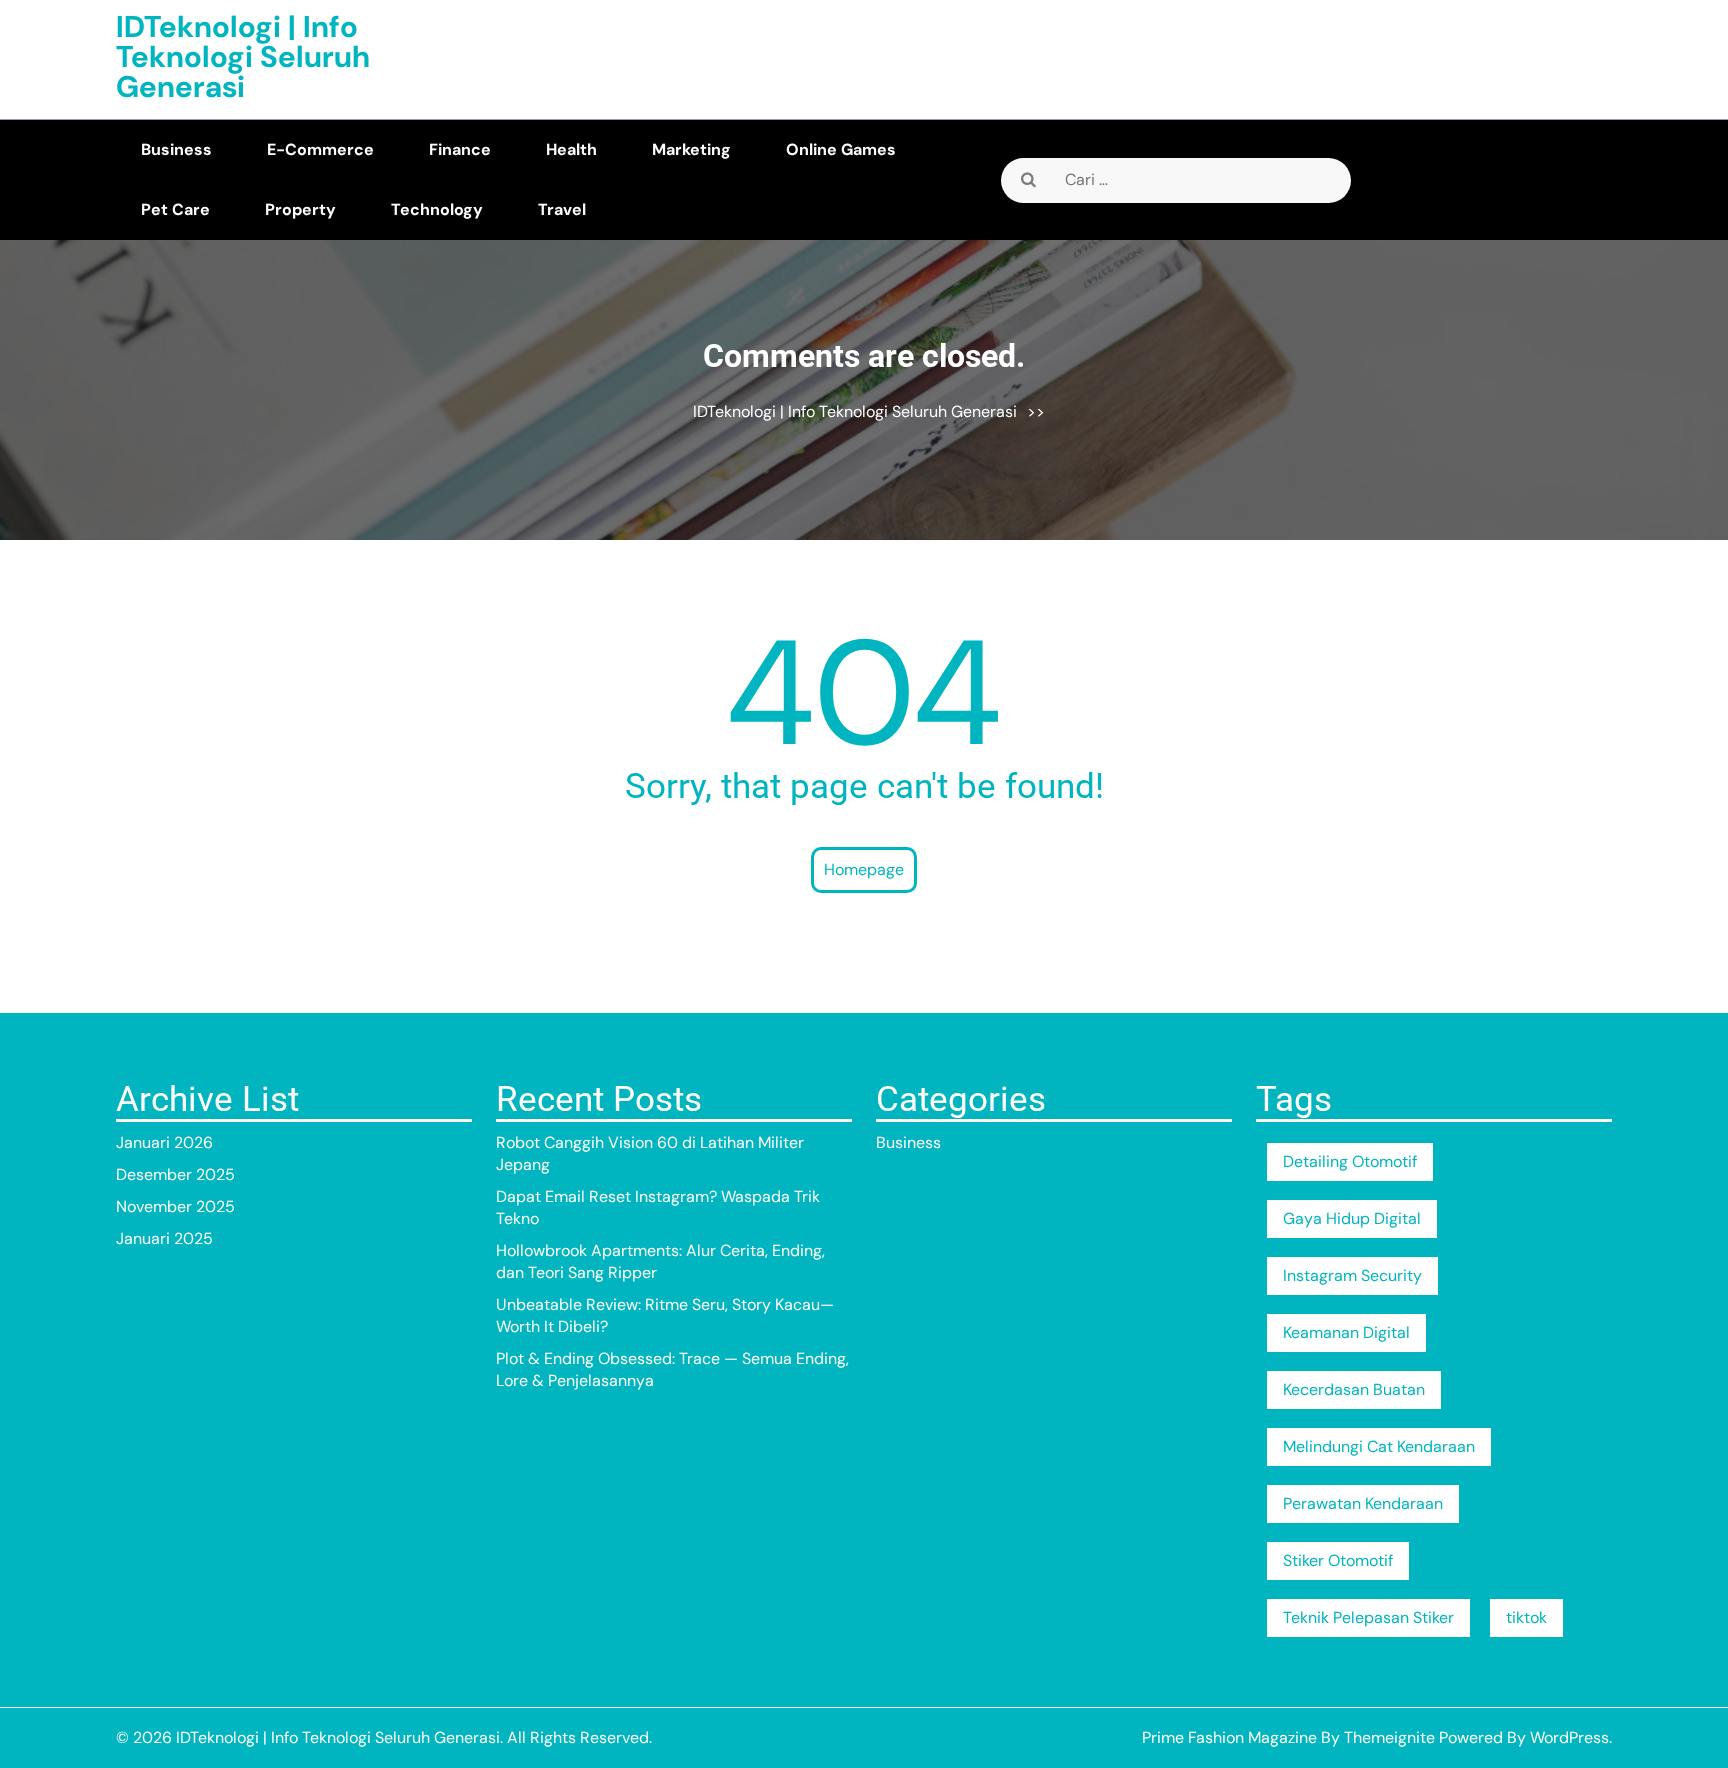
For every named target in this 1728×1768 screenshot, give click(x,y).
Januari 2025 (164, 1238)
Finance (460, 149)
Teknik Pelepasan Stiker (1368, 1617)
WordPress (1569, 1737)
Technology (437, 209)
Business (176, 149)
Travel (562, 209)
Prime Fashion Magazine (1229, 1737)
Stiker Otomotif (1338, 1560)
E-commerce (320, 149)
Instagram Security (1352, 1275)
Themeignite (1389, 1737)
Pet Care (175, 209)
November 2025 (175, 1206)
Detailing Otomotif (1350, 1161)
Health (571, 149)
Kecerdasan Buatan (1354, 1389)
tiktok (1526, 1617)
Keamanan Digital (1346, 1332)
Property (300, 209)
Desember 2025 (175, 1174)
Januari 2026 (164, 1142)
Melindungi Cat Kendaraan (1379, 1446)
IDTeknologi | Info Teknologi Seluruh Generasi (243, 56)
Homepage (864, 869)
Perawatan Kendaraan (1363, 1503)
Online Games (841, 149)
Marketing (691, 149)
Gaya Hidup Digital (1352, 1218)
